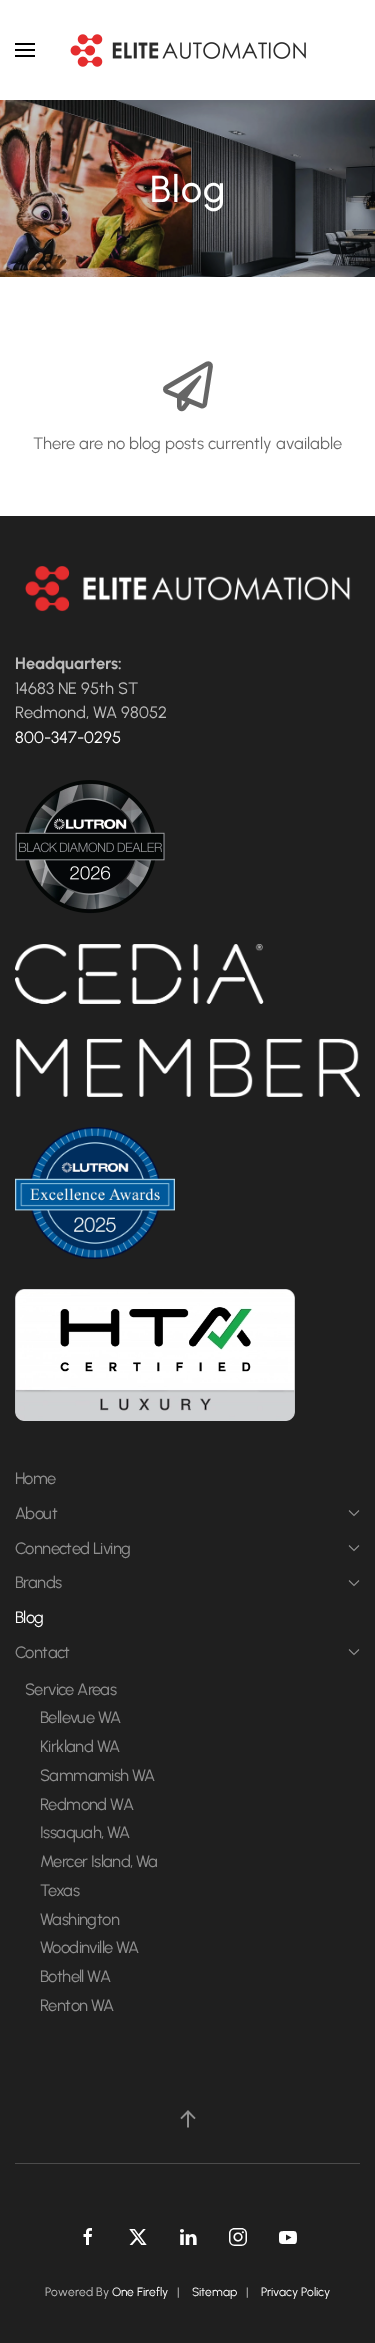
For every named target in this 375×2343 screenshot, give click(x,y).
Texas (59, 1890)
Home (35, 1478)
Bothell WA (75, 1976)
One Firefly (140, 2292)
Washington (79, 1919)
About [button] (36, 1513)
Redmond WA (86, 1804)
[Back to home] (188, 50)
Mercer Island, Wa (99, 1861)
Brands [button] (38, 1582)
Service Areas (70, 1689)
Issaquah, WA (85, 1832)
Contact (42, 1652)
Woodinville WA (89, 1947)
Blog (29, 1617)
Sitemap (214, 2292)
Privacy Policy (295, 2292)
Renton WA (77, 2005)
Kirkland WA (79, 1746)
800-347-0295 (68, 737)
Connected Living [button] (72, 1548)
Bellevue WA (80, 1717)
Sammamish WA (97, 1775)
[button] (25, 50)
